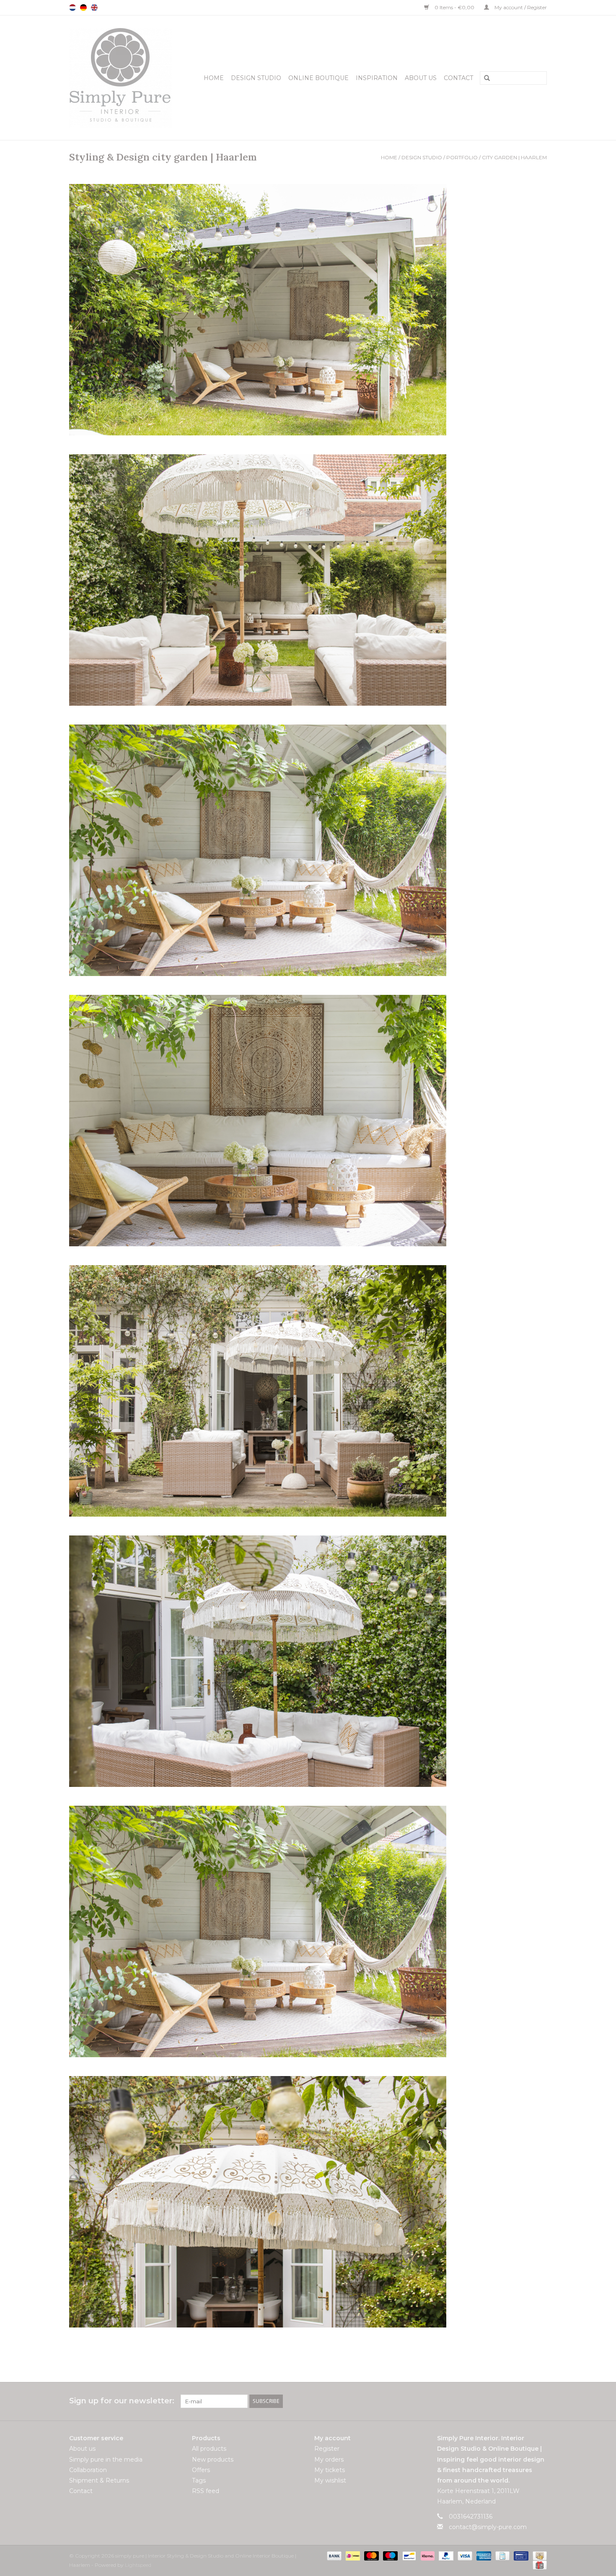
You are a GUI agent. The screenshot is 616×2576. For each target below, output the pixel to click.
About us (421, 78)
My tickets (330, 2470)
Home (214, 78)
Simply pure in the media (106, 2459)
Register (327, 2449)
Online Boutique (318, 78)
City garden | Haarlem (514, 157)
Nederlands (72, 8)
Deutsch (83, 8)
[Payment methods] (333, 2555)
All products (209, 2449)
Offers (201, 2470)
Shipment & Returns (99, 2480)
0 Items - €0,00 (454, 7)
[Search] (484, 78)
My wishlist (330, 2480)
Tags (199, 2480)
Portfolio (462, 157)
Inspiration (377, 78)
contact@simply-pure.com (488, 2527)
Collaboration (88, 2470)
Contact (458, 78)
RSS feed (206, 2491)
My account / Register (520, 7)
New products (213, 2459)
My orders (329, 2459)
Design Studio (256, 78)
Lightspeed (138, 2565)
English (94, 8)
